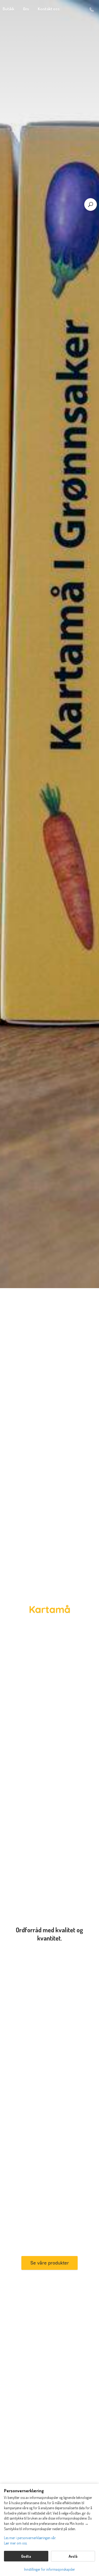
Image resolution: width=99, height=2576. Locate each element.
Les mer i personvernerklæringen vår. (30, 2538)
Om (26, 9)
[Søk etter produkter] (91, 204)
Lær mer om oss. (16, 2543)
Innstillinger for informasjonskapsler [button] (49, 2569)
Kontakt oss (49, 9)
